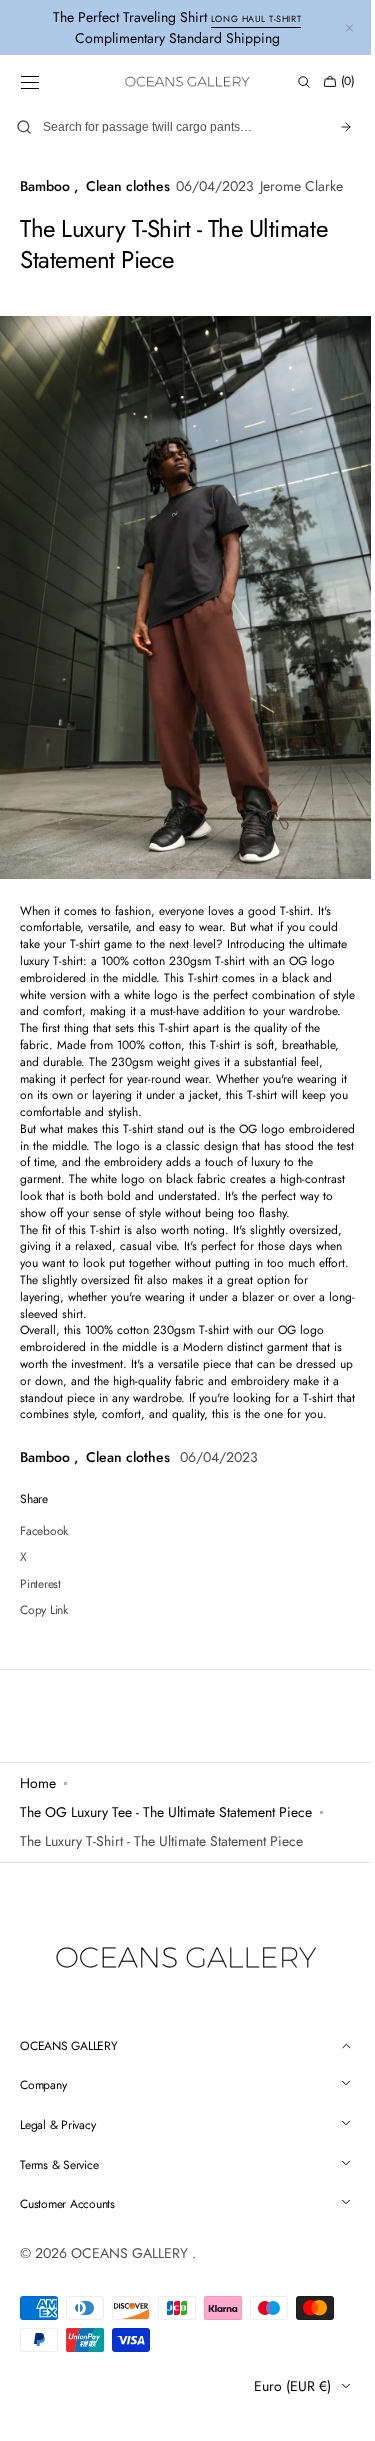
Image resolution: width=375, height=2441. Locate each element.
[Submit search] (331, 127)
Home (38, 1838)
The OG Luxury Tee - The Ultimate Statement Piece (166, 1867)
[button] (30, 82)
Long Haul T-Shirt (256, 18)
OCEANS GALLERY (131, 2305)
